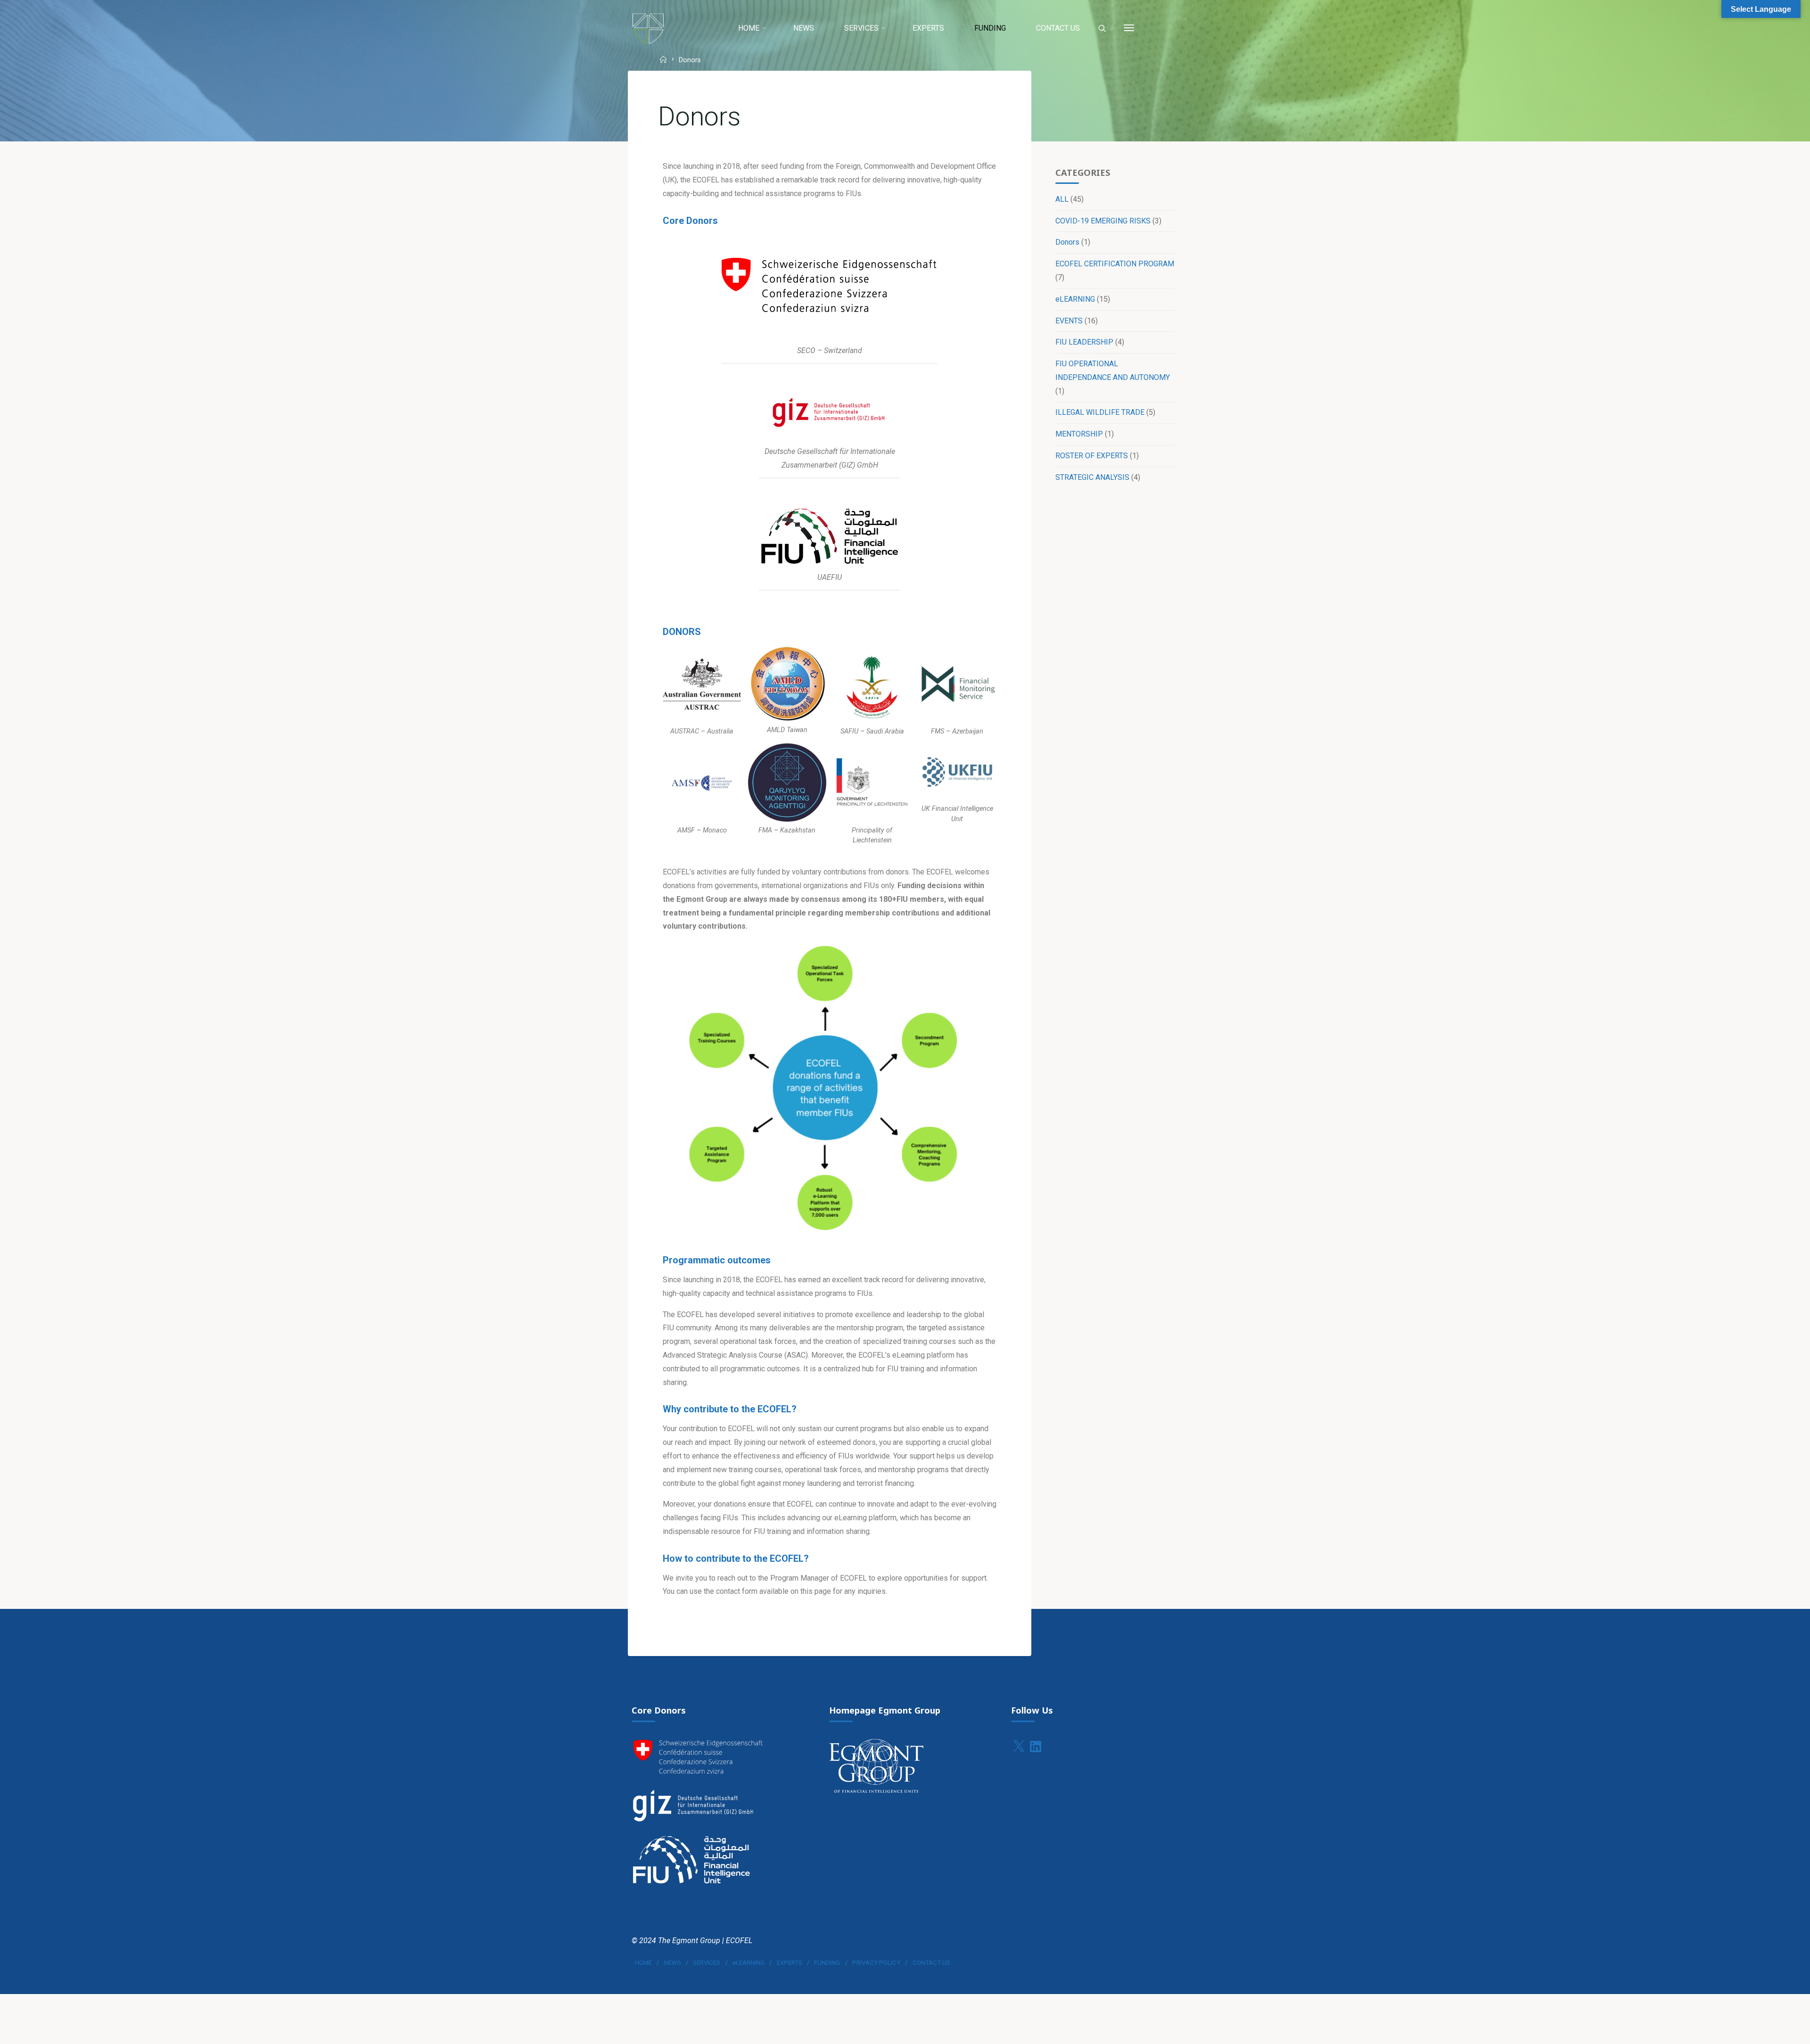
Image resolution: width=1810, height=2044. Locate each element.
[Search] (1102, 29)
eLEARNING (1075, 299)
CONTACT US (931, 1963)
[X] (1019, 1747)
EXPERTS (790, 1963)
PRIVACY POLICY (876, 1963)
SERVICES (707, 1963)
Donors (1067, 242)
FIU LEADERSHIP (1084, 342)
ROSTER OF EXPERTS (1092, 456)
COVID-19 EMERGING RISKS (1103, 221)
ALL (1062, 199)
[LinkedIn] (1036, 1747)
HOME (643, 1963)
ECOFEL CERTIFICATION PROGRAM (1115, 264)
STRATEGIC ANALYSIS (1092, 477)
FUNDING (827, 1963)
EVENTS (1069, 321)
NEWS (673, 1963)
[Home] (664, 61)
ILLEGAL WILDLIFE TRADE (1100, 412)
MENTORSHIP (1079, 434)
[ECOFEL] (648, 28)
